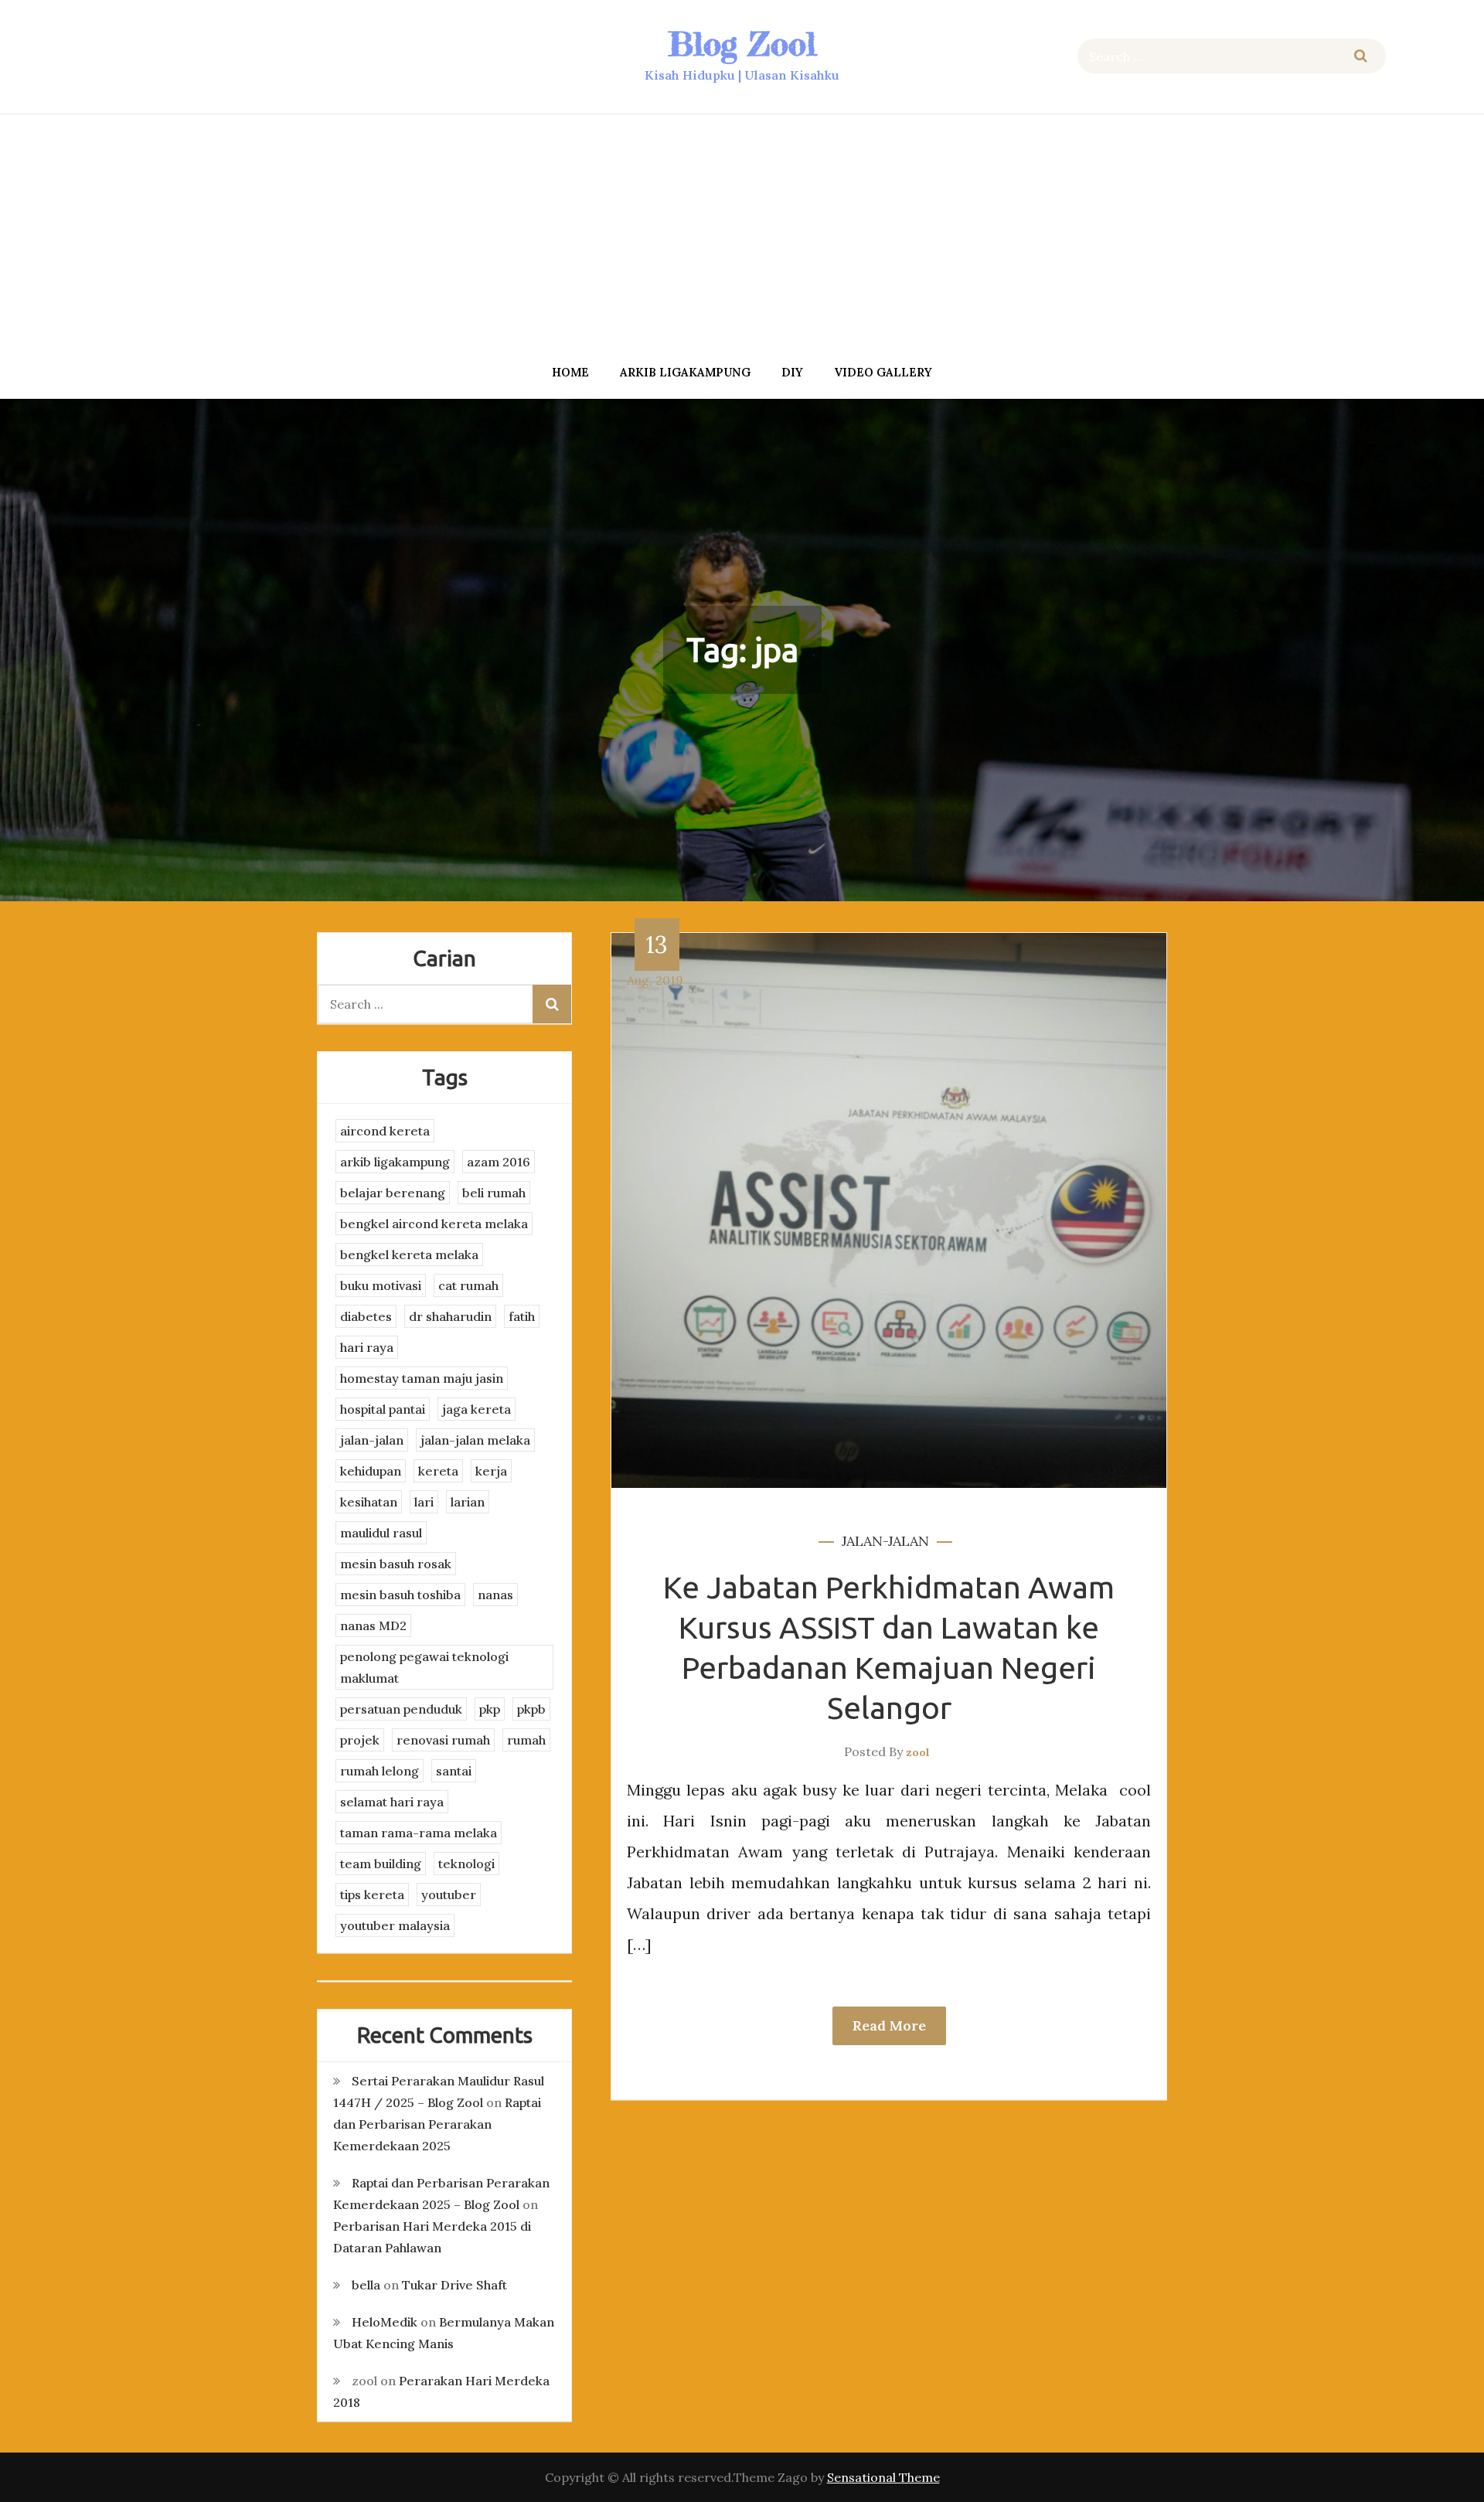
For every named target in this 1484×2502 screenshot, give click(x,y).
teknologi (466, 1864)
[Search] (1361, 56)
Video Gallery (883, 372)
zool (918, 1752)
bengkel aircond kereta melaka (434, 1224)
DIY (792, 372)
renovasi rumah (443, 1740)
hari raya (367, 1347)
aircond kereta (385, 1131)
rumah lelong (380, 1771)
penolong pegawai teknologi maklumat (424, 1667)
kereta (438, 1471)
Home (570, 372)
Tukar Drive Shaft (454, 2285)
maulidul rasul (381, 1533)
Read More (889, 2025)
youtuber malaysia (395, 1925)
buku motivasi (381, 1285)
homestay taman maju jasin (422, 1378)
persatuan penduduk (401, 1709)
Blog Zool (742, 44)
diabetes (366, 1316)
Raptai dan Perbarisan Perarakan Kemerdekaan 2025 (437, 2124)
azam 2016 (499, 1162)
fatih (522, 1316)
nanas (495, 1595)
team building (381, 1864)
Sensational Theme (883, 2477)
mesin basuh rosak (396, 1564)
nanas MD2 (373, 1625)
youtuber (449, 1894)
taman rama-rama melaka (419, 1833)
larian (468, 1502)
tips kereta (372, 1894)
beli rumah (494, 1193)
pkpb (531, 1709)
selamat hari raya (392, 1802)
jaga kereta (477, 1409)
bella (366, 2285)
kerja (491, 1471)
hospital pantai (383, 1409)
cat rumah (468, 1285)
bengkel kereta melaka (409, 1254)
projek (360, 1740)
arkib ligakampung (685, 372)
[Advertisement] (742, 234)
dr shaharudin (450, 1316)
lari (424, 1502)
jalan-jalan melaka (475, 1440)
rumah (526, 1740)
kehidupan (371, 1471)
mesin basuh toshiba (400, 1595)
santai (454, 1771)
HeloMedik (385, 2322)
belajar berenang (393, 1193)
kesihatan (369, 1502)
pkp (490, 1709)
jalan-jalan (885, 1541)
